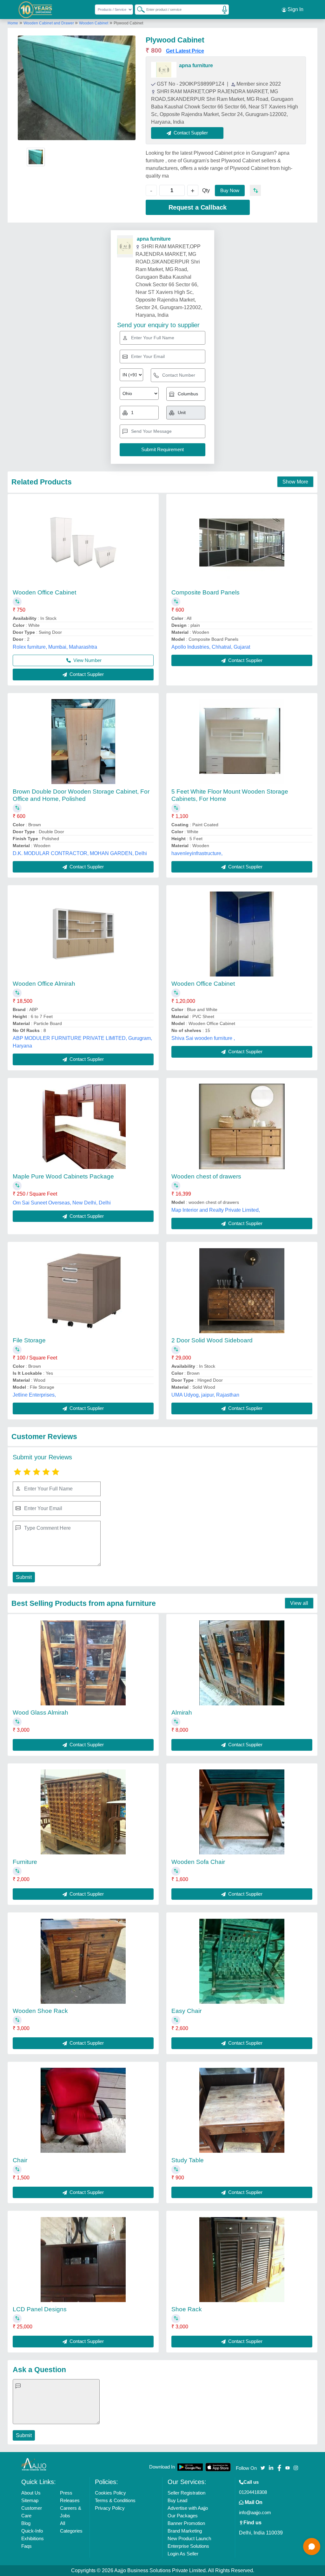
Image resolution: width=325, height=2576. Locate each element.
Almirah (182, 1713)
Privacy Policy (110, 2508)
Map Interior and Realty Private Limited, (216, 1210)
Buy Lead (177, 2500)
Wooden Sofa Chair (198, 1862)
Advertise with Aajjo (188, 2508)
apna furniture (196, 65)
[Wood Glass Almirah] (83, 1663)
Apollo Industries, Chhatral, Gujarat (211, 647)
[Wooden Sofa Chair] (242, 1812)
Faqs (27, 2546)
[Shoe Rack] (242, 2260)
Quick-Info (32, 2531)
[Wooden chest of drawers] (242, 1126)
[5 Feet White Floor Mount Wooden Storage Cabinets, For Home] (242, 742)
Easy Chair (186, 2011)
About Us (31, 2493)
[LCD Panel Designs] (83, 2260)
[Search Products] (138, 9)
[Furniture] (83, 1812)
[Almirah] (242, 1663)
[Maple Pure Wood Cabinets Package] (83, 1126)
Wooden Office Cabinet (44, 592)
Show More (295, 482)
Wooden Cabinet (94, 23)
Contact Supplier (86, 674)
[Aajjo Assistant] (312, 2547)
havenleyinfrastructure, (197, 853)
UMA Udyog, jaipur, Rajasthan (205, 1395)
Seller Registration (186, 2493)
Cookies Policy (110, 2493)
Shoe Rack (187, 2309)
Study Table (188, 2160)
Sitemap (30, 2500)
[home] (34, 2464)
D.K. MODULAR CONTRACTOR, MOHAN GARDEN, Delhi (80, 853)
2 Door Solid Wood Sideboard (212, 1340)
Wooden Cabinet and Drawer (49, 23)
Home (13, 23)
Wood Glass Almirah (40, 1713)
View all (299, 1603)
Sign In (295, 9)
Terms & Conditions (115, 2500)
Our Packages (183, 2516)
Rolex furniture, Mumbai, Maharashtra (55, 647)
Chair (20, 2160)
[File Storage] (83, 1291)
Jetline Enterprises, (34, 1395)
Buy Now (230, 190)
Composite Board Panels (206, 592)
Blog (26, 2523)
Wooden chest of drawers (206, 1176)
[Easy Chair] (242, 1961)
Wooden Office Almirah (44, 984)
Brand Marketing (185, 2531)
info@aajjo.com (255, 2512)
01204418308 (253, 2492)
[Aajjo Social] (263, 2467)
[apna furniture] (164, 70)
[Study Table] (242, 2110)
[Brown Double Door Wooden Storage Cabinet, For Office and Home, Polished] (83, 742)
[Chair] (83, 2110)
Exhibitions (33, 2538)
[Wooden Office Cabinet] (83, 542)
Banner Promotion (186, 2523)
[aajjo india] (36, 10)
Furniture (25, 1862)
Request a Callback (198, 207)
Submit (24, 1577)
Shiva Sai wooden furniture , (203, 1038)
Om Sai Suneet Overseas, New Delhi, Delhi (62, 1203)
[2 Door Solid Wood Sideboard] (242, 1291)
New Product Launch (189, 2538)
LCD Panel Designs (40, 2309)
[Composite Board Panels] (242, 542)
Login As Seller (183, 2554)
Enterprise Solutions (188, 2546)
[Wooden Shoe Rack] (83, 1961)
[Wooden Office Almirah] (83, 934)
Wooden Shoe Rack (40, 2011)
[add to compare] (255, 190)
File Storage (29, 1340)
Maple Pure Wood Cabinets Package (63, 1176)
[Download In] (190, 2467)
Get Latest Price (185, 51)
